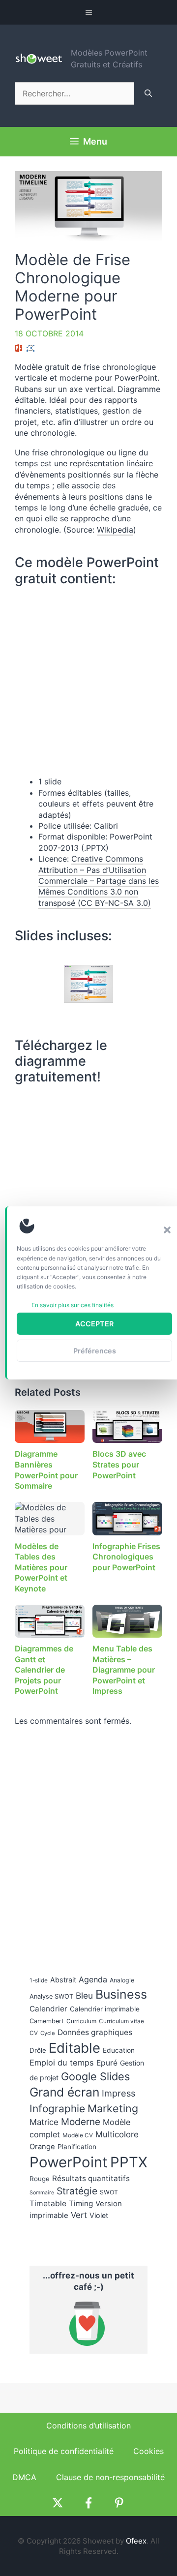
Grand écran (64, 2092)
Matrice (44, 2122)
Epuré (107, 2063)
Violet (99, 2215)
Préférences (95, 1351)
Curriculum (81, 2021)
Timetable (48, 2203)
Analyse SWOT (51, 1996)
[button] (167, 1230)
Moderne (81, 2122)
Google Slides (95, 2076)
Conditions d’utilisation (88, 2426)
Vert (79, 2215)
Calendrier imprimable (105, 2009)
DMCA (24, 2477)
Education (119, 2050)
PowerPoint (69, 2162)
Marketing (113, 2108)
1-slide (39, 1980)
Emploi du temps (62, 2063)
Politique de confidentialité (64, 2451)
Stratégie (77, 2191)
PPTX (129, 2162)
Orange (42, 2147)
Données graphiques (95, 2032)
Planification (77, 2147)
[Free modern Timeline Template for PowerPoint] (88, 984)
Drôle (38, 2050)
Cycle (48, 2033)
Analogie (122, 1980)
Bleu (84, 1995)
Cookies (148, 2451)
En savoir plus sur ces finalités (73, 1305)
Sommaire (42, 2193)
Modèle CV (78, 2135)
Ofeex (136, 2541)
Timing (81, 2203)
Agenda (93, 1979)
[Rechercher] (148, 93)
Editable (74, 2048)
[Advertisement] (84, 1157)
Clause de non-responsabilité (110, 2477)
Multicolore (117, 2134)
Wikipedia (115, 530)
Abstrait (63, 1980)
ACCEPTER (94, 1324)
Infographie (57, 2109)
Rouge (40, 2179)
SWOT (109, 2192)
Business (121, 1994)
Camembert (47, 2021)
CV (34, 2033)
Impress (118, 2093)
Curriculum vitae (121, 2021)
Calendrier (48, 2009)
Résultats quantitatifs (91, 2178)
